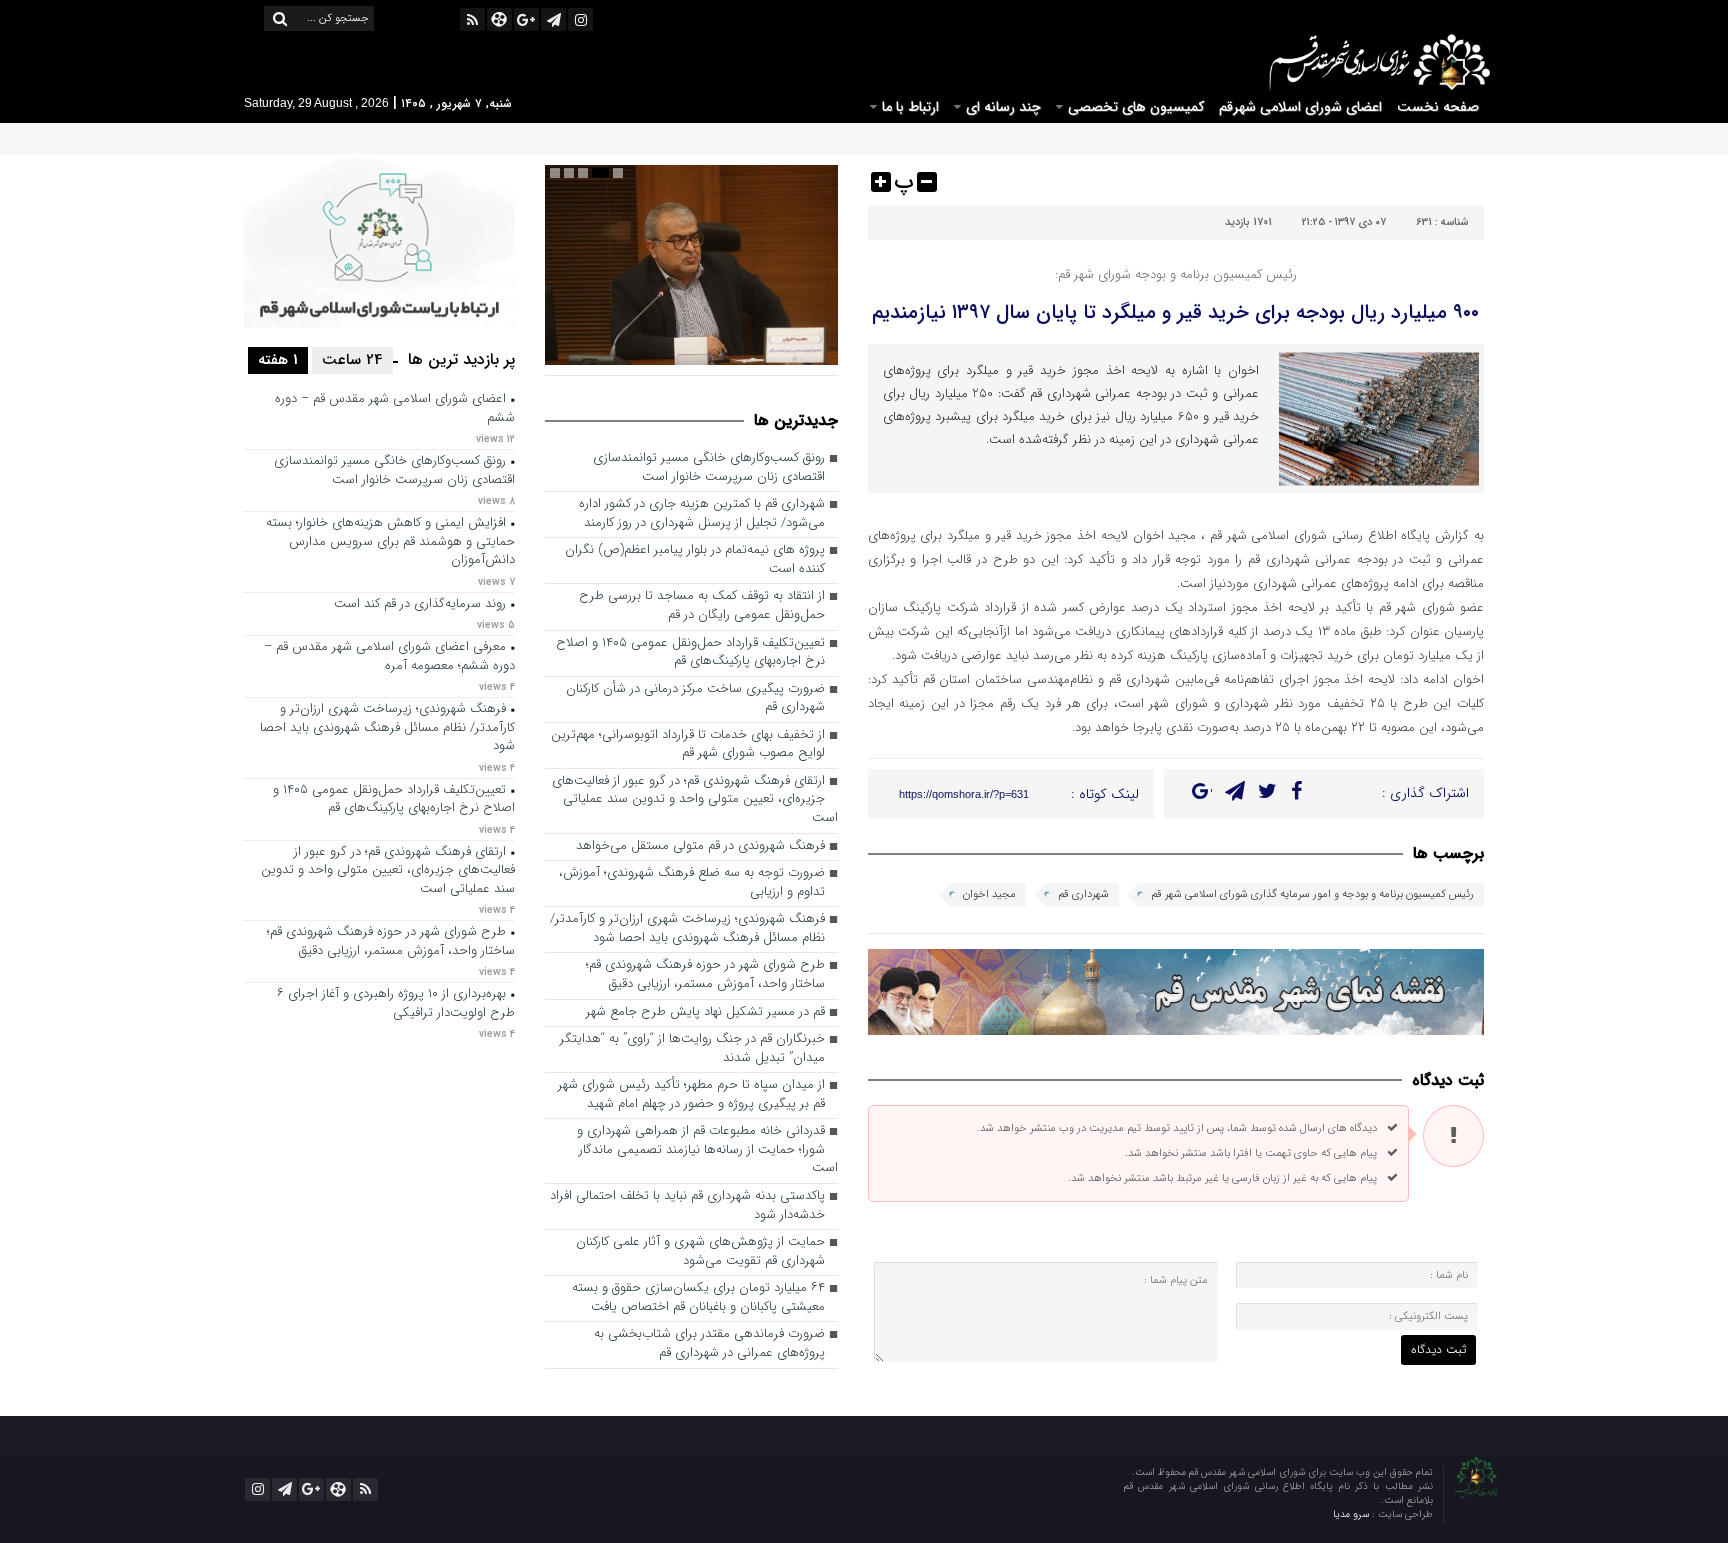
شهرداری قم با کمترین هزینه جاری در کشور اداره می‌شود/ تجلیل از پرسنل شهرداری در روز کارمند (702, 514)
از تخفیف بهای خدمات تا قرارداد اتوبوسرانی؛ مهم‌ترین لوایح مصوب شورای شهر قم (688, 745)
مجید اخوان (989, 894)
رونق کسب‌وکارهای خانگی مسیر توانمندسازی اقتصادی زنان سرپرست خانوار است (709, 468)
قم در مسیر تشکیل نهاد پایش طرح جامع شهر (705, 1012)
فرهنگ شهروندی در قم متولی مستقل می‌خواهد (700, 846)
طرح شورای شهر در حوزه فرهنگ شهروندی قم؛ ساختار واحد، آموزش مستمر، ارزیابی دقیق (705, 975)
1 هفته (278, 360)
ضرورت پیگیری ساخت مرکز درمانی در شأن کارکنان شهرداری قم (695, 699)
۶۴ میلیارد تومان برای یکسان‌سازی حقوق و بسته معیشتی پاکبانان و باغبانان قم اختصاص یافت (698, 1298)
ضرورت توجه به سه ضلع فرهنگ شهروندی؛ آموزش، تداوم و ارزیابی (692, 883)
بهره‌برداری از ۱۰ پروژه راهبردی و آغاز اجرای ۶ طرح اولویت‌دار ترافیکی (396, 1004)
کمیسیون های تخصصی (1136, 107)
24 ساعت (352, 360)
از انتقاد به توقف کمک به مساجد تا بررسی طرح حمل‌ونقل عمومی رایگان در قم (702, 606)
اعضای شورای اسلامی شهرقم (1300, 107)
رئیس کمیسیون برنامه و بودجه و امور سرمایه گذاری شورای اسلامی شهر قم (1312, 894)
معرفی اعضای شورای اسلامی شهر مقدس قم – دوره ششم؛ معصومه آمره (389, 657)
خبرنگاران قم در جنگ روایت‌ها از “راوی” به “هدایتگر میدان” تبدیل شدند (692, 1049)
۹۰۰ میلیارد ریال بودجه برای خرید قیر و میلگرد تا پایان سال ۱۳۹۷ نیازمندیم (1175, 312)
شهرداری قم (1083, 894)
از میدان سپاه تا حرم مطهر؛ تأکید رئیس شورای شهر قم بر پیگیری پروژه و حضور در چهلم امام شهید (691, 1095)
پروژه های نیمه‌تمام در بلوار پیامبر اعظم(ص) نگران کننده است (695, 560)
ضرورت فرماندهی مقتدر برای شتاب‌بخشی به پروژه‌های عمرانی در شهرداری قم (709, 1344)
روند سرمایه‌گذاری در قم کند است (420, 604)
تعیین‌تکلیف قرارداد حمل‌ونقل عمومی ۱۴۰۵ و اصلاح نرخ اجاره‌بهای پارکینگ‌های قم (690, 653)
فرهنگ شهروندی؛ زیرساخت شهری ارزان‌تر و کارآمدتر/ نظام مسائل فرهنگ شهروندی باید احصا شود (687, 929)
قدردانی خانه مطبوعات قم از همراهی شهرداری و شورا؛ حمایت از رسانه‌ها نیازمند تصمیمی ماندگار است (707, 1150)
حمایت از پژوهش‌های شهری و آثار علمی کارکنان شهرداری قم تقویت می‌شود (700, 1252)
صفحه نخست (1438, 107)
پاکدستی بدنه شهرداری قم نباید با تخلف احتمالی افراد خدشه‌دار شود (687, 1206)
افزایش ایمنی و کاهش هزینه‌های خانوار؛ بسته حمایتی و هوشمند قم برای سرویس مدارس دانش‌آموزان (390, 542)
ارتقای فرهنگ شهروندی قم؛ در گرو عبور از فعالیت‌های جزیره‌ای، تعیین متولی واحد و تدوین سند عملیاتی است (695, 800)
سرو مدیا (1352, 1514)
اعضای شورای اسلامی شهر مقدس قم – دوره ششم (395, 409)
